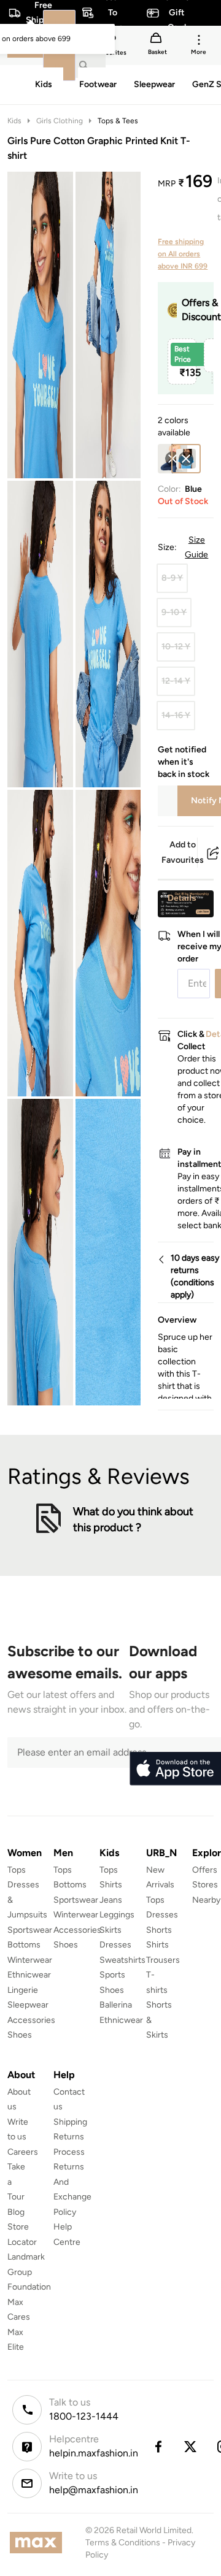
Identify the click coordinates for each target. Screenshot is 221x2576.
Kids (14, 121)
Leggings (117, 1915)
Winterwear (30, 1960)
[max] (39, 2543)
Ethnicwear (29, 1975)
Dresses (115, 1945)
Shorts (159, 1930)
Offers (205, 1870)
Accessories (31, 2020)
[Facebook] (158, 2447)
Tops (17, 1870)
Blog (16, 2212)
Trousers (163, 1960)
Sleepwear (28, 2005)
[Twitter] (191, 2447)
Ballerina (116, 2005)
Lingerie (23, 1990)
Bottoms (24, 1945)
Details (182, 898)
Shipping (70, 2122)
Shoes (20, 2035)
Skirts (110, 1930)
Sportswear (30, 1930)
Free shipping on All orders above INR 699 (183, 254)
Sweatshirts (122, 1960)
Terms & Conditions (123, 2543)
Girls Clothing (60, 121)
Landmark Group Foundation (29, 2272)
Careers (23, 2152)
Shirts (111, 1885)
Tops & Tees (118, 121)
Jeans (111, 1900)
